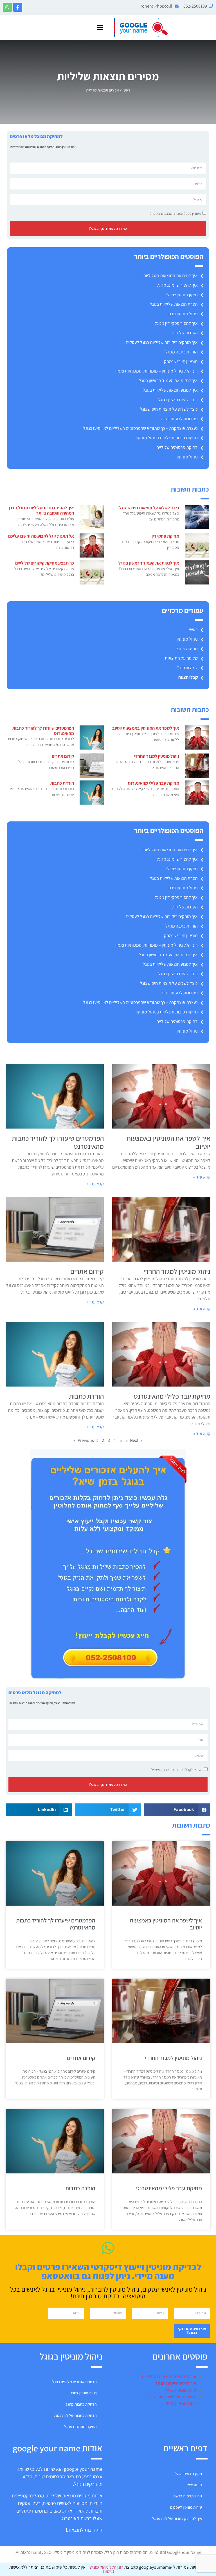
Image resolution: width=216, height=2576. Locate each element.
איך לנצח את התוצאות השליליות (170, 276)
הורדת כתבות (62, 783)
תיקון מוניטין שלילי (182, 295)
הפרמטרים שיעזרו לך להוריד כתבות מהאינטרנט (43, 731)
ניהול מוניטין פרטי (183, 314)
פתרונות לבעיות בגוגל (179, 419)
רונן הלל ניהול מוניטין (106, 2567)
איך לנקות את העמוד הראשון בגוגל (168, 381)
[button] (100, 27)
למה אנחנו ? (187, 668)
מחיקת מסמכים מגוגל (80, 2427)
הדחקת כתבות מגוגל (81, 2404)
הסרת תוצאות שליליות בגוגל (174, 304)
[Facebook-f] (18, 7)
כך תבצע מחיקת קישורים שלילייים (45, 563)
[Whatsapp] (7, 7)
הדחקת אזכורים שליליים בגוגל (75, 2382)
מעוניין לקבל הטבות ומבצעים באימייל (175, 213)
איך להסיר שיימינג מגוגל (177, 285)
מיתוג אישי (194, 2485)
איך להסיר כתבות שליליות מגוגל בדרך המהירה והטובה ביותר (41, 510)
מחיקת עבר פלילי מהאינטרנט (154, 783)
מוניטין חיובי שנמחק (181, 361)
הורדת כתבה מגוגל (182, 352)
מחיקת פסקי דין (165, 536)
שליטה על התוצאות (181, 658)
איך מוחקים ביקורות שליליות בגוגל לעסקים (162, 342)
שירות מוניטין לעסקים (186, 2507)
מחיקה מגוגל (187, 649)
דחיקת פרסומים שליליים (177, 447)
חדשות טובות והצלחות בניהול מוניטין (167, 438)
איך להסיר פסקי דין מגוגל (176, 323)
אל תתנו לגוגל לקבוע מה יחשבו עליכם (41, 536)
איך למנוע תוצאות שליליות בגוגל (170, 390)
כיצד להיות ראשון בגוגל (178, 400)
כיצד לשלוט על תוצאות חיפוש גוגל (169, 409)
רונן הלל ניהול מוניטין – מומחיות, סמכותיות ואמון (157, 371)
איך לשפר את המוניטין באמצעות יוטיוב (146, 728)
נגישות (108, 2571)
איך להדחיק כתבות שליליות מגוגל (177, 2518)
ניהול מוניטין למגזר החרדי (157, 756)
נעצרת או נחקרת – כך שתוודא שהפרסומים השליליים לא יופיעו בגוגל (140, 428)
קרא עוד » (202, 1177)
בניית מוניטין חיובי (84, 2393)
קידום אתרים (63, 756)
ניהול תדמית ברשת (188, 2496)
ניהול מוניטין (187, 457)
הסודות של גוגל (185, 333)
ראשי (126, 90)
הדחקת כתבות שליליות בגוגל (75, 2415)
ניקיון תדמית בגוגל (188, 2474)
